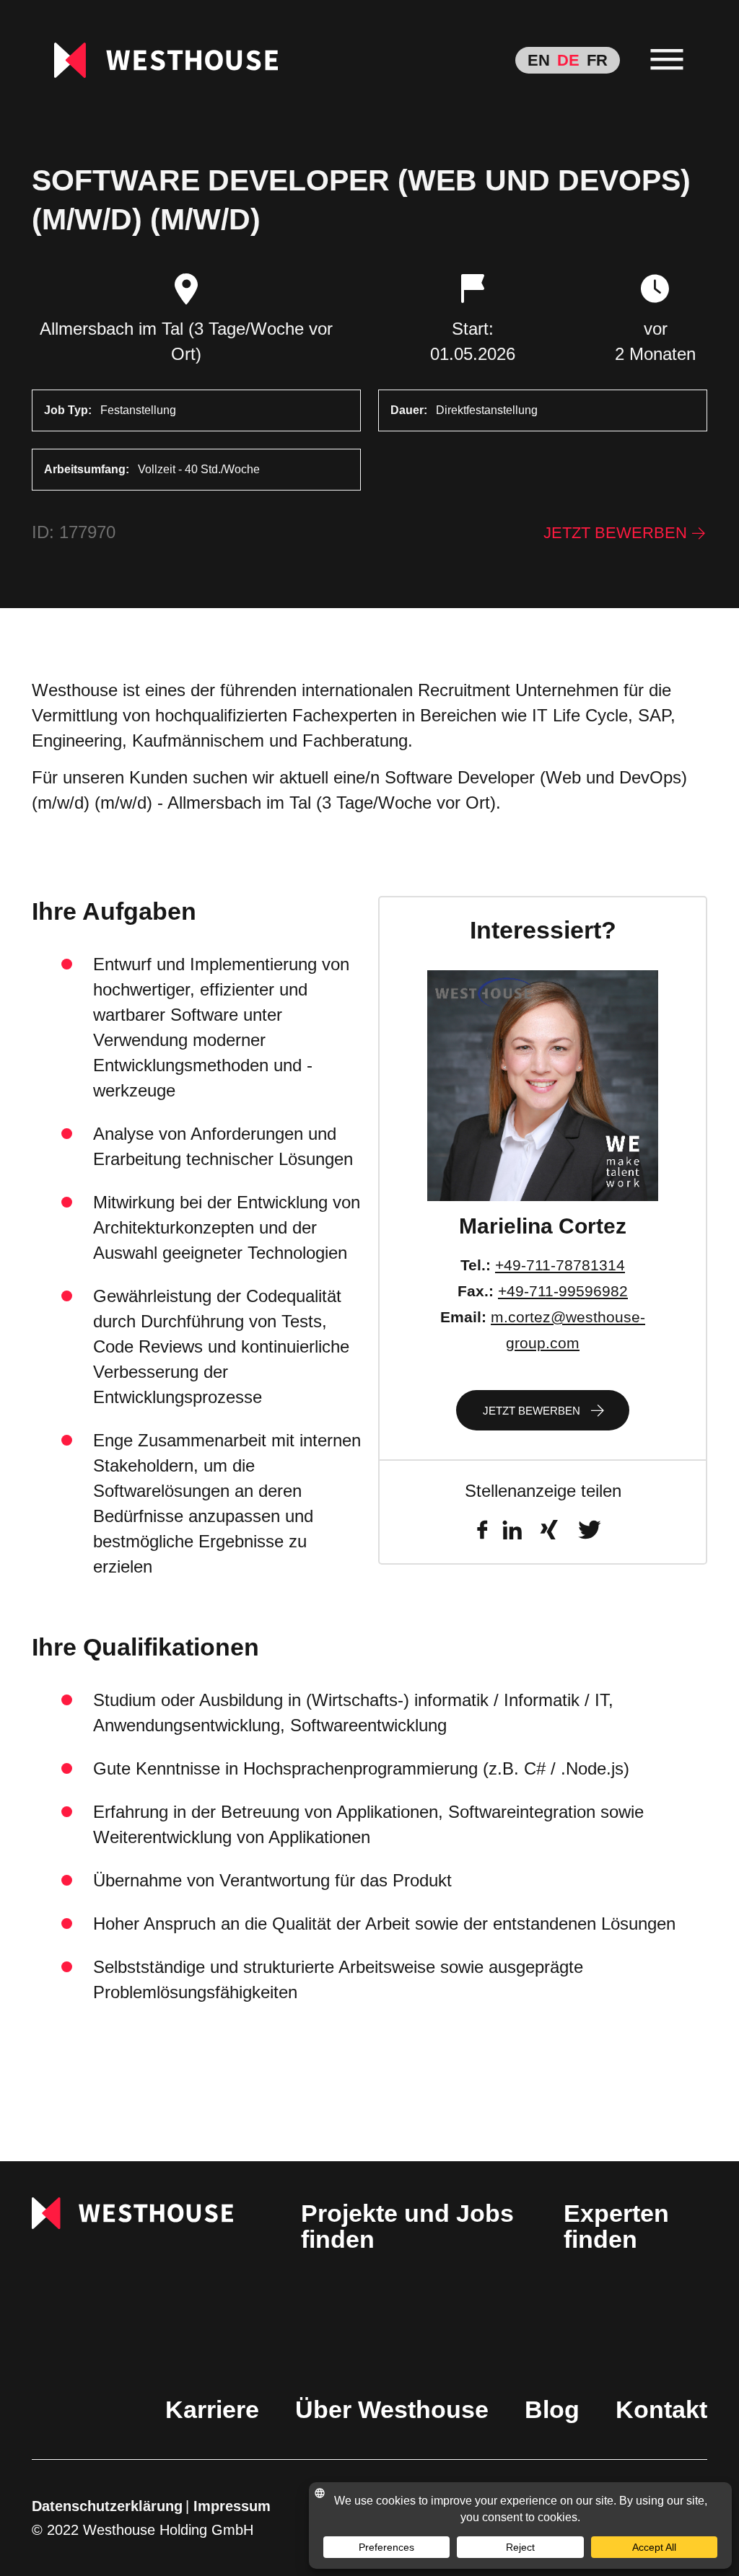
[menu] (667, 60)
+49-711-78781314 (560, 1265)
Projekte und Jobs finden (407, 2226)
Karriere (212, 2409)
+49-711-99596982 (563, 1291)
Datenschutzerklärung (107, 2506)
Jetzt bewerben (615, 533)
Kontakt (661, 2409)
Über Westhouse (392, 2409)
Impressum (232, 2506)
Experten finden (616, 2226)
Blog (552, 2409)
